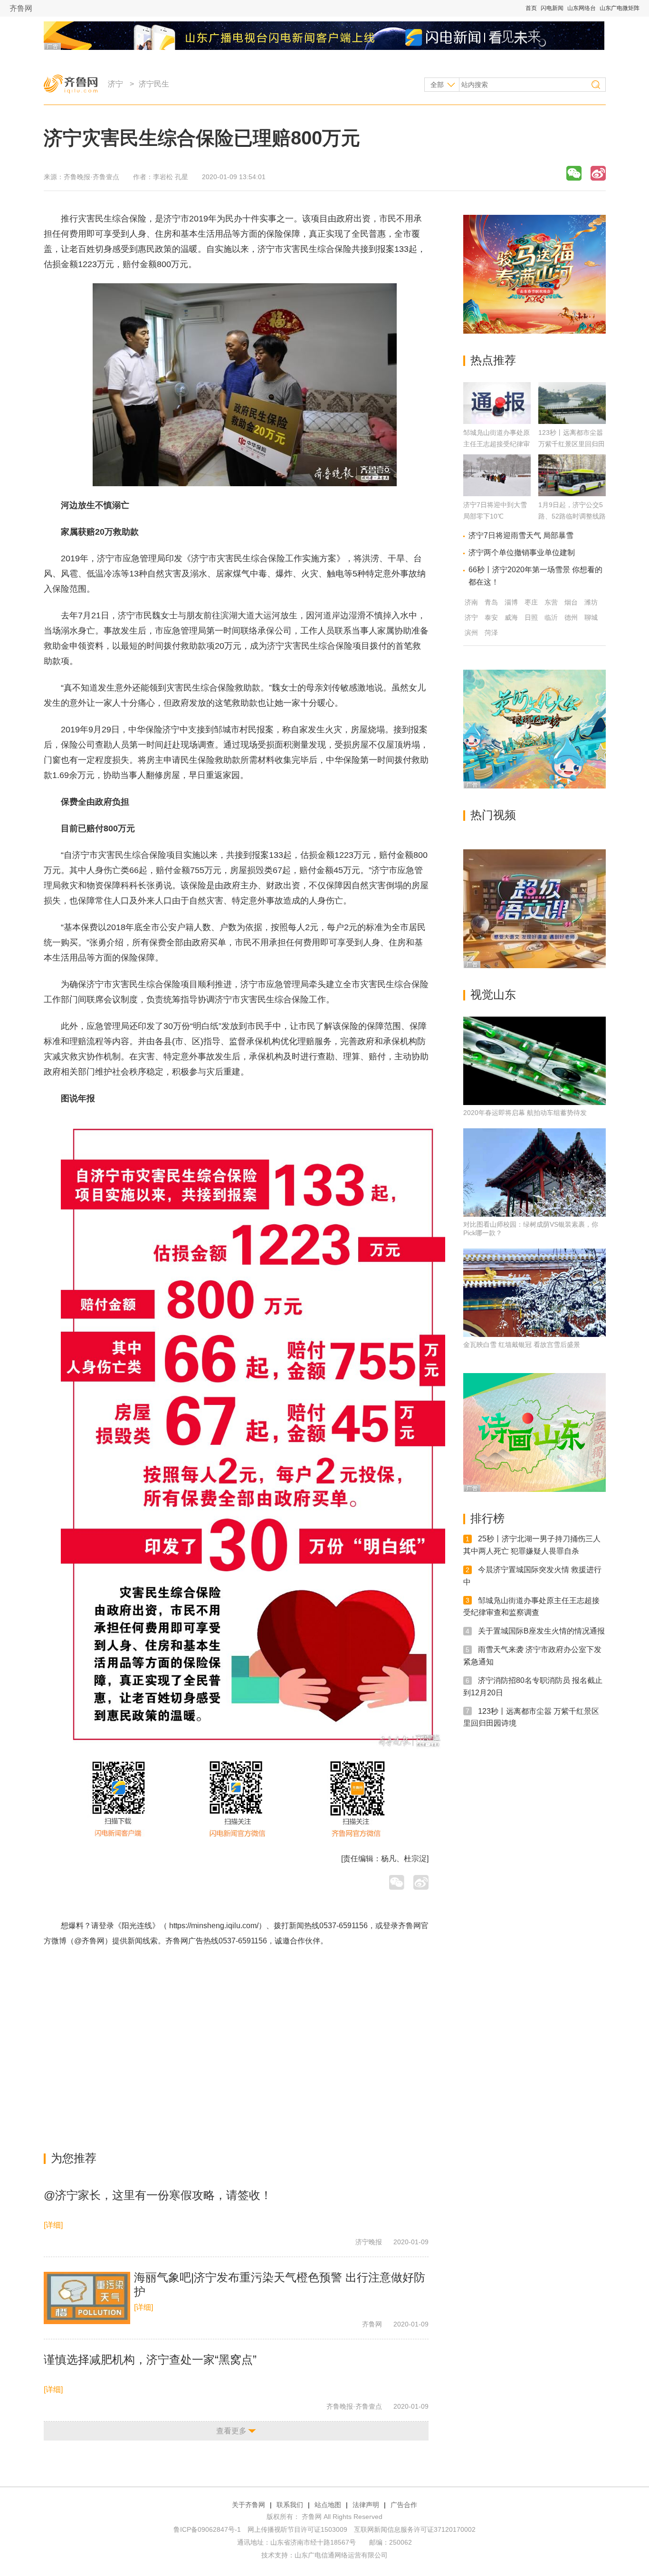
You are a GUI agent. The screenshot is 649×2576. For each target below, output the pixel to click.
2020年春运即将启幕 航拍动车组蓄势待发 (525, 1113)
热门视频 (493, 815)
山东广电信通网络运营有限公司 (341, 2555)
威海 (511, 617)
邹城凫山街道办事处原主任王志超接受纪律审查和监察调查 (496, 444)
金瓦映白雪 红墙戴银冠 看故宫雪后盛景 (522, 1345)
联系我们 (290, 2505)
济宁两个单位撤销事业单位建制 (522, 553)
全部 (437, 85)
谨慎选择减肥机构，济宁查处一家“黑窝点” (150, 2360)
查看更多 (231, 2431)
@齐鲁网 (89, 1941)
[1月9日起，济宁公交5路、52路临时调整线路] (572, 494)
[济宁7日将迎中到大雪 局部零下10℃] (497, 494)
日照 (531, 617)
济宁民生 (154, 84)
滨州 (471, 633)
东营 (551, 602)
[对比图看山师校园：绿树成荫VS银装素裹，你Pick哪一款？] (534, 1173)
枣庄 (531, 602)
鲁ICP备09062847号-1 (207, 2529)
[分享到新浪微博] (598, 173)
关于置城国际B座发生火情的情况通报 (541, 1631)
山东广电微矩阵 (620, 8)
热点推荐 (493, 360)
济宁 (115, 84)
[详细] (53, 2225)
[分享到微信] (574, 173)
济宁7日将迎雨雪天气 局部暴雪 (521, 535)
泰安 (491, 617)
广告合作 (404, 2505)
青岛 (491, 602)
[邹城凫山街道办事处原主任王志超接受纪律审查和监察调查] (497, 421)
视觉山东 (493, 995)
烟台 (571, 602)
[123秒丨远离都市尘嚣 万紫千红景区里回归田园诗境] (572, 421)
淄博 (511, 602)
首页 (531, 8)
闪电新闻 (552, 8)
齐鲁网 (21, 8)
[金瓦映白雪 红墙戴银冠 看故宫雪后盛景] (534, 1293)
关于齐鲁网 (248, 2505)
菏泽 (491, 633)
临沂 (551, 617)
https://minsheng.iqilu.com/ (214, 1926)
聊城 (591, 617)
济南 (471, 602)
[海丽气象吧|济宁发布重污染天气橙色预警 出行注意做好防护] (87, 2298)
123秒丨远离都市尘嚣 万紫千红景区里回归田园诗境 (572, 444)
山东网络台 (582, 8)
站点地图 (328, 2505)
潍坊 (591, 602)
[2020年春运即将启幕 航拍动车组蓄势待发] (534, 1061)
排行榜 (487, 1518)
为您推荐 (74, 2158)
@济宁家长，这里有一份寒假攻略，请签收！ (158, 2195)
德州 (571, 617)
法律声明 (366, 2505)
